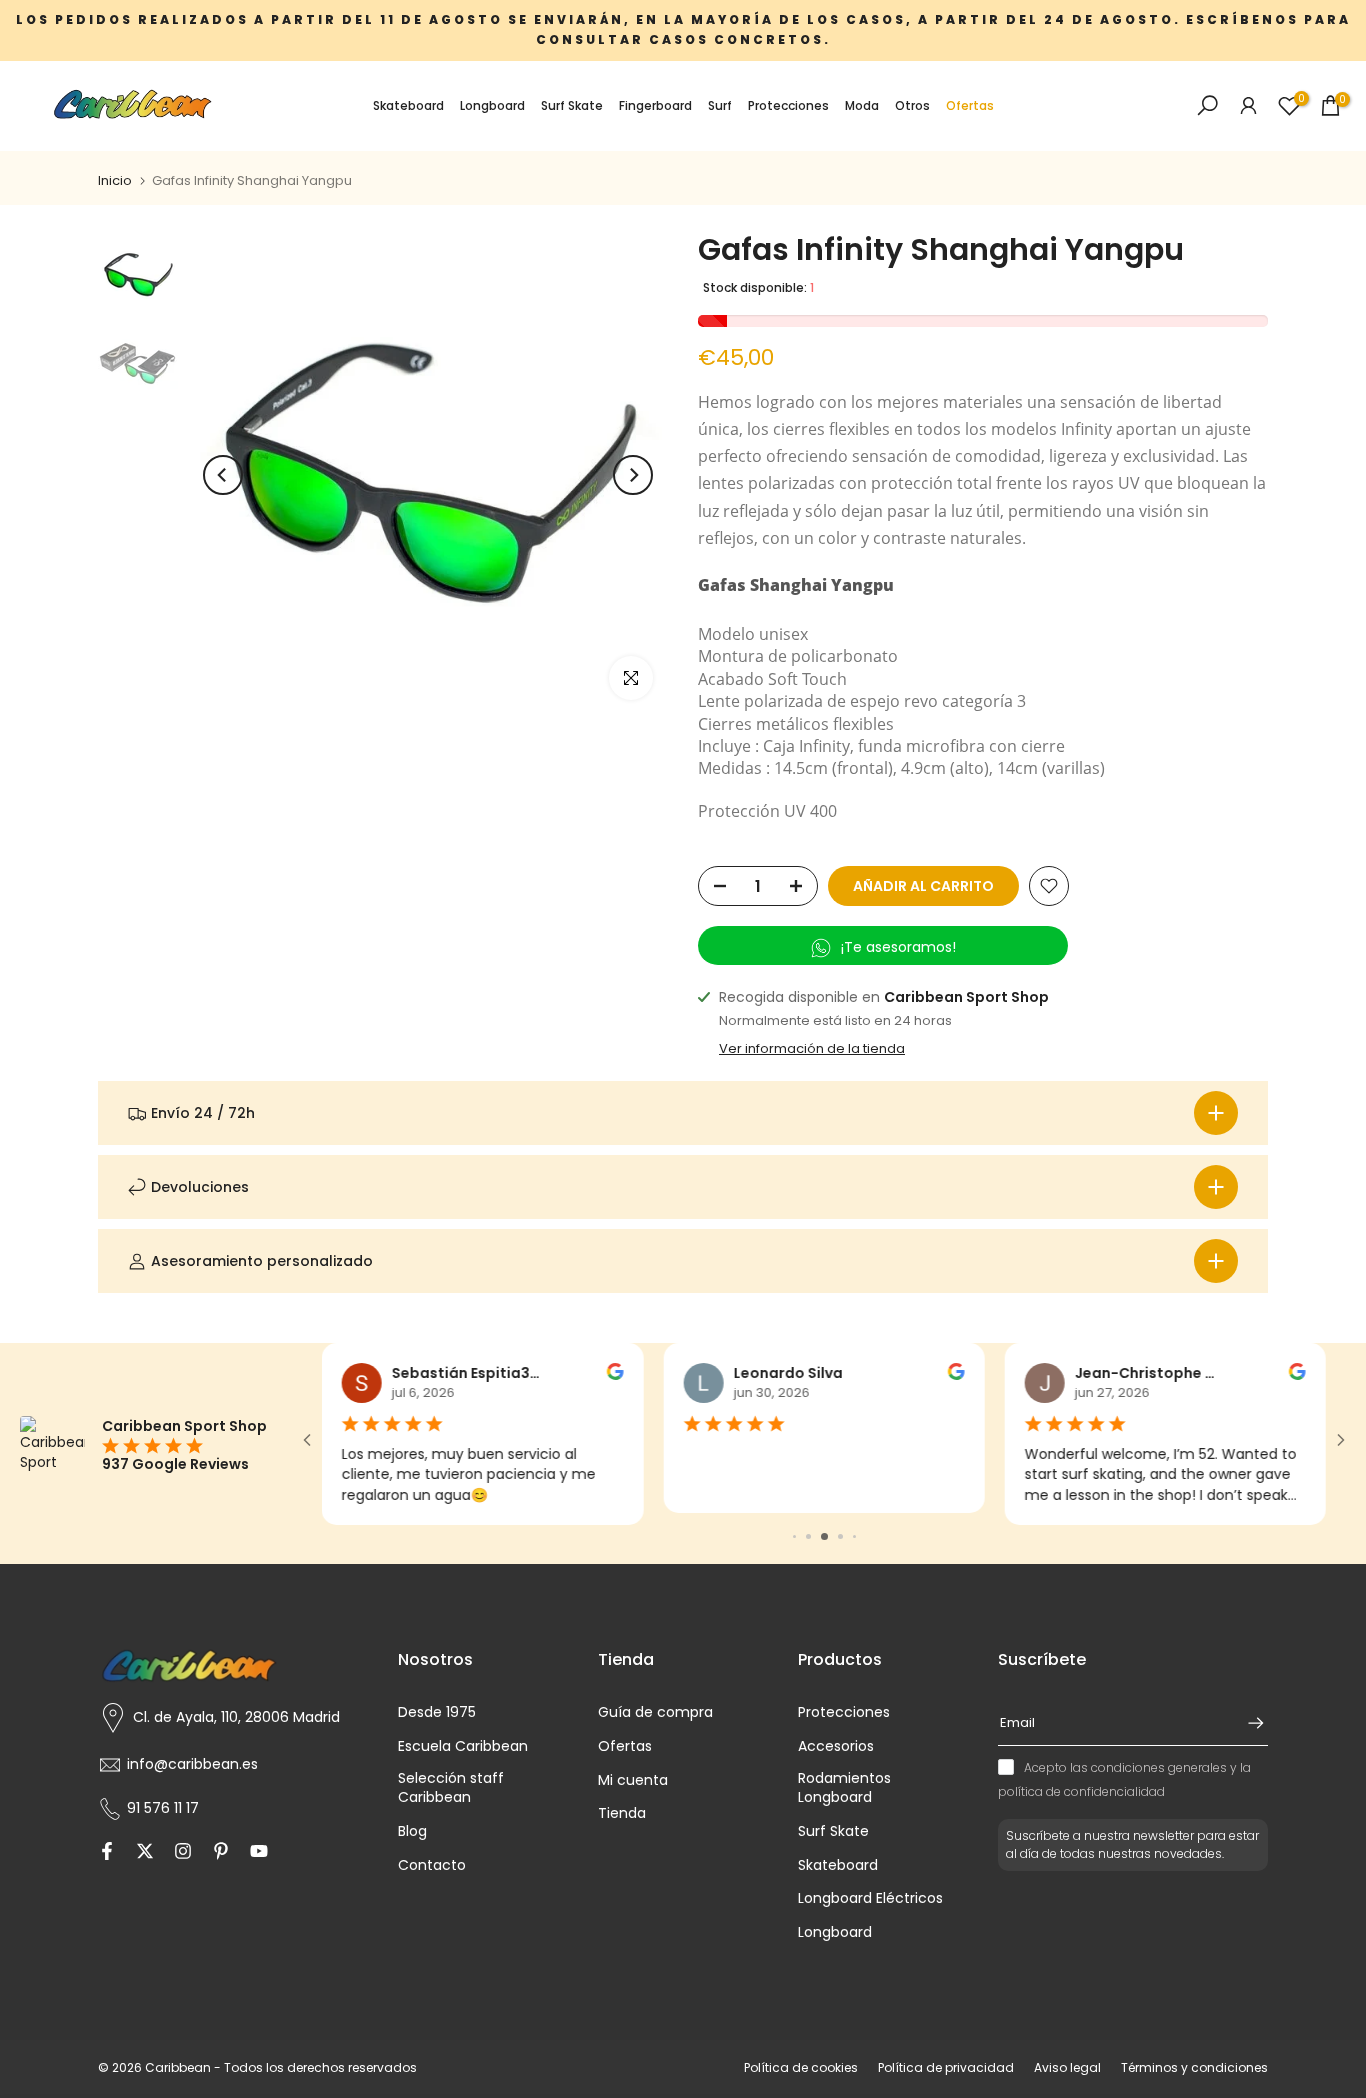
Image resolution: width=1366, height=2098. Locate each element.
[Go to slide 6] (840, 1536)
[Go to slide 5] (824, 1536)
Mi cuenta (633, 1780)
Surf (720, 105)
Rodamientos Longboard (844, 1788)
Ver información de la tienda (812, 1049)
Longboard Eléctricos (870, 1898)
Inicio (115, 180)
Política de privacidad (946, 2068)
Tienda (622, 1813)
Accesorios (836, 1746)
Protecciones (788, 105)
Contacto (432, 1865)
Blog (412, 1831)
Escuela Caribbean (463, 1746)
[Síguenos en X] (145, 1853)
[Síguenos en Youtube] (259, 1853)
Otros (912, 105)
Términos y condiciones (1194, 2068)
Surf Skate (572, 105)
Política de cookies (801, 2068)
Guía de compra (655, 1712)
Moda (862, 105)
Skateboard (408, 105)
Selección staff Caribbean (451, 1788)
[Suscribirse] (1246, 1723)
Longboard (492, 105)
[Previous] (223, 475)
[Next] (633, 475)
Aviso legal (1067, 2068)
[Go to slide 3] (794, 1536)
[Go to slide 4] (808, 1536)
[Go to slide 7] (854, 1536)
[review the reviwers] (614, 1375)
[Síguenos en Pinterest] (221, 1853)
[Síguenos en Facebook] (107, 1853)
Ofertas (970, 105)
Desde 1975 (437, 1712)
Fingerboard (655, 105)
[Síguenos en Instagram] (183, 1853)
